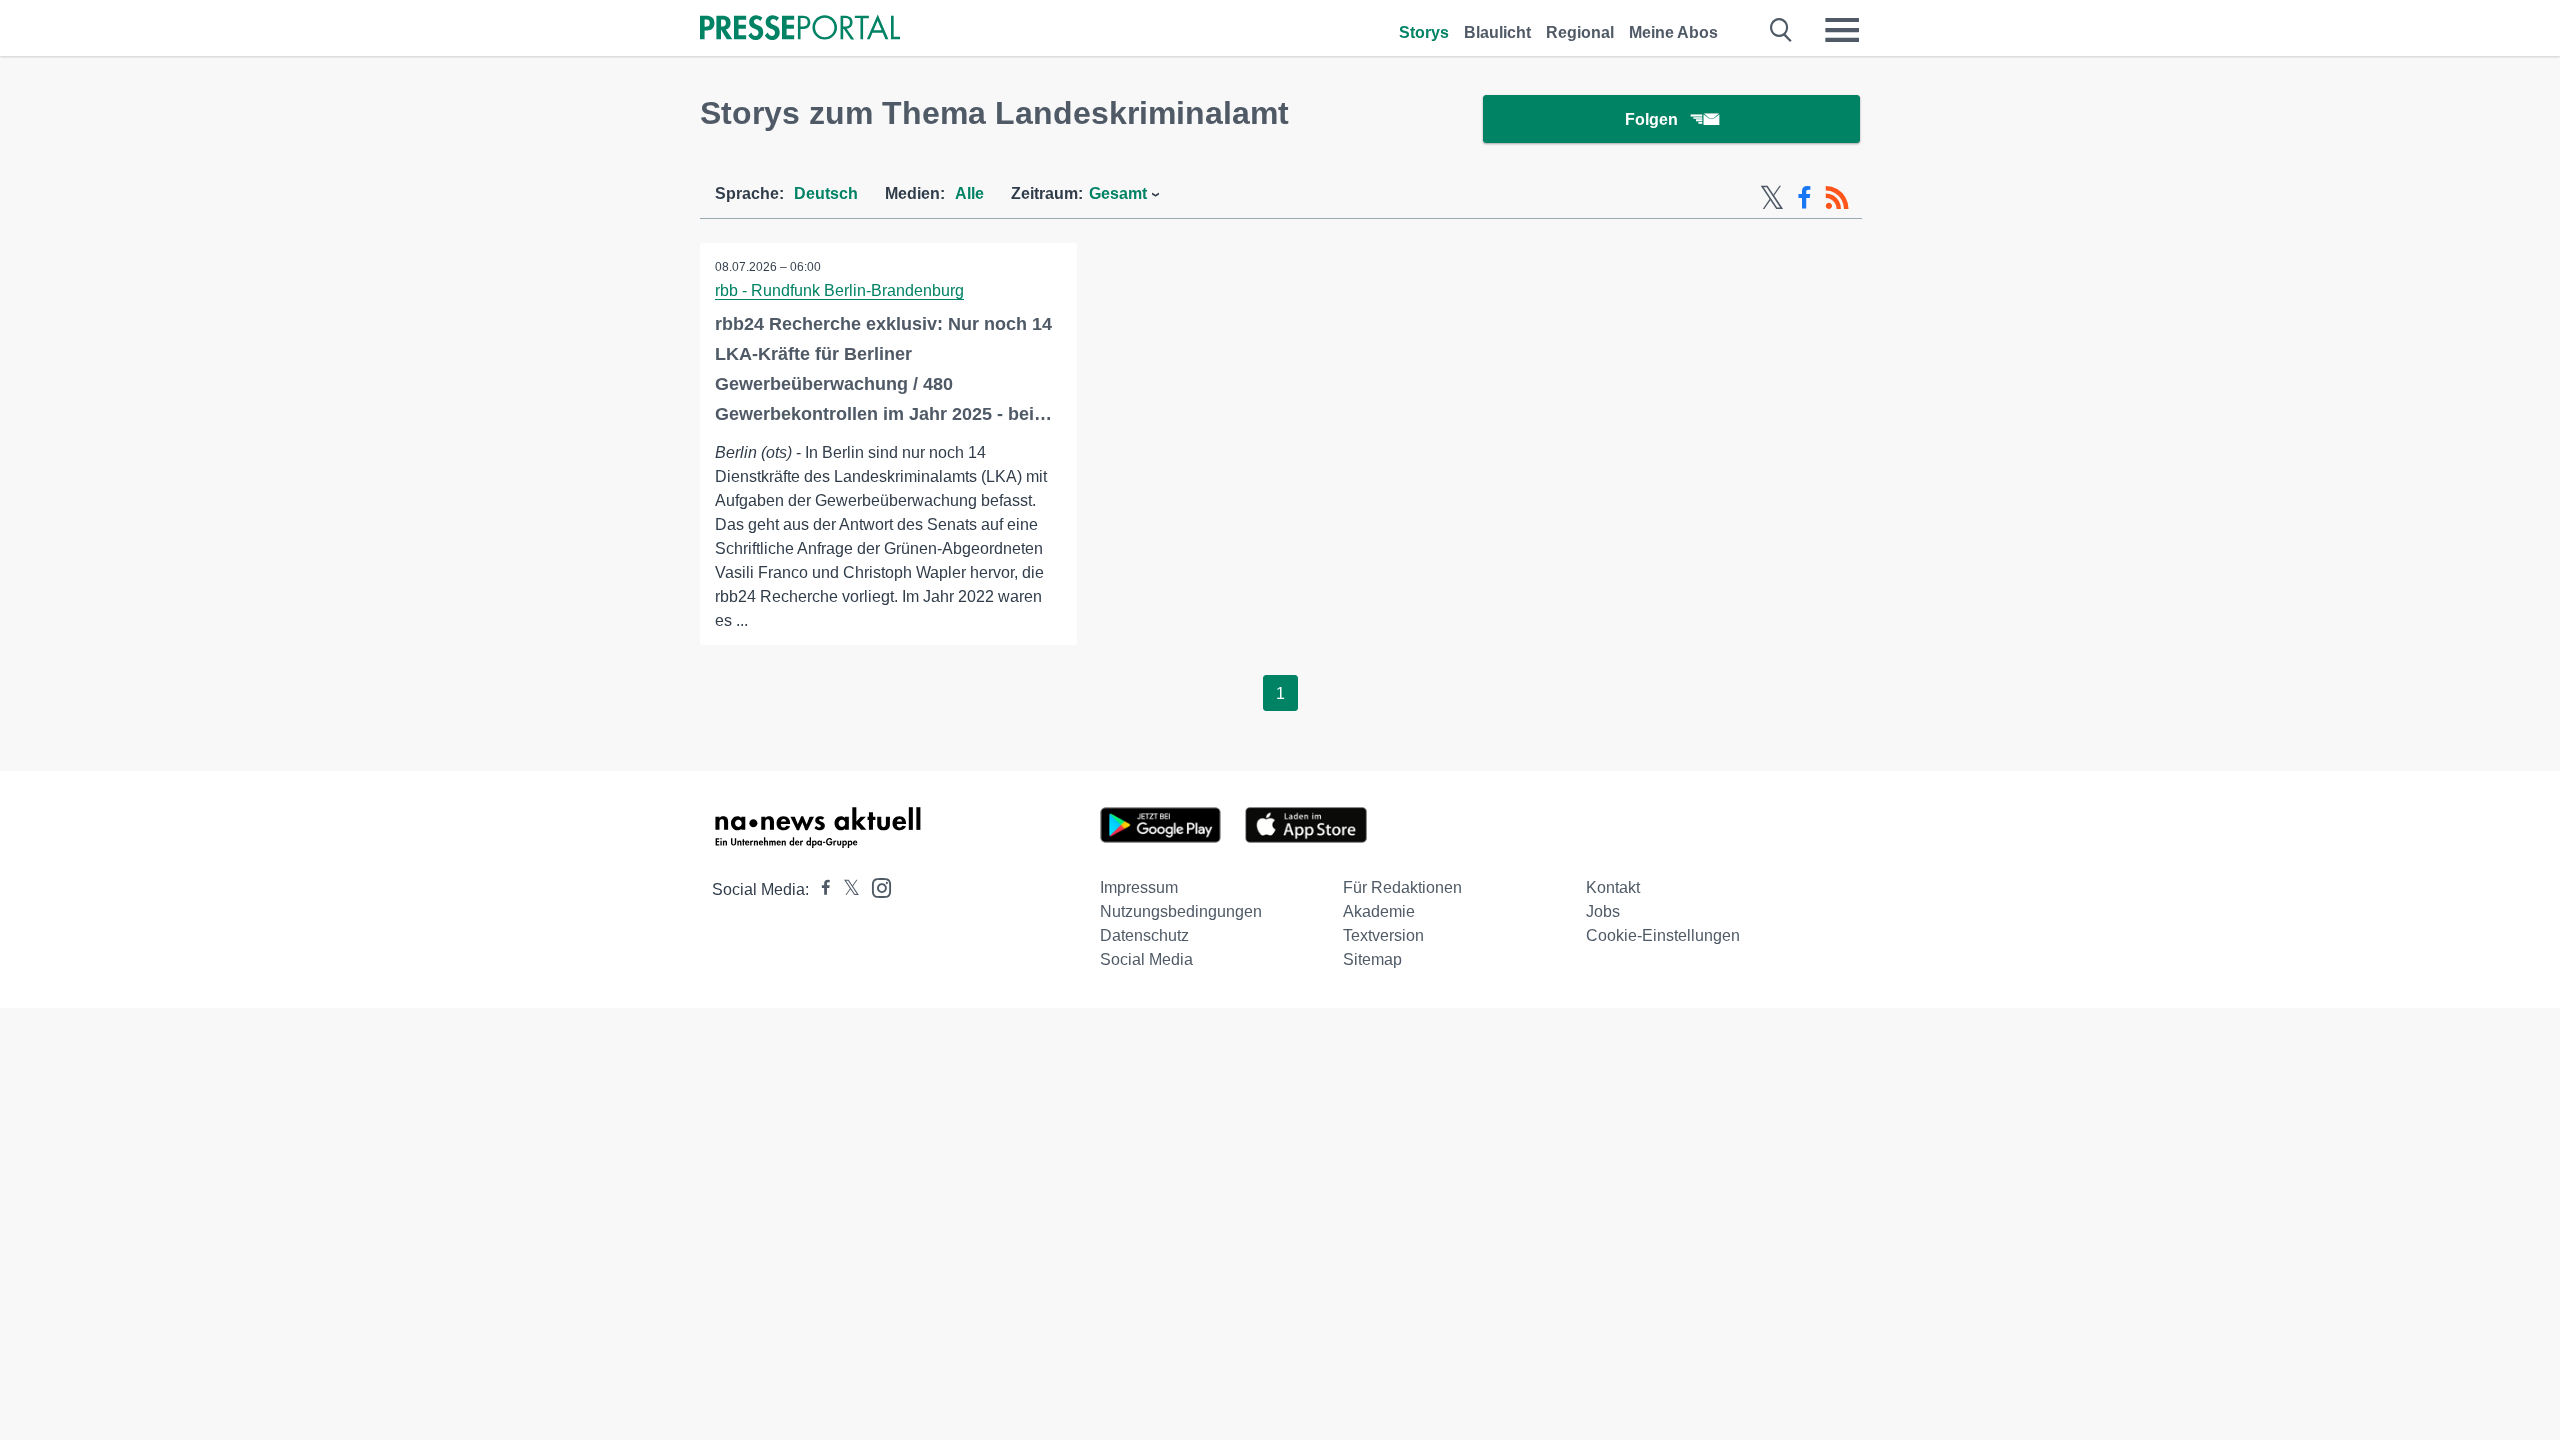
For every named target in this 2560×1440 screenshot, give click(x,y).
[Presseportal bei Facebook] (820, 889)
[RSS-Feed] (1837, 198)
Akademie (1379, 911)
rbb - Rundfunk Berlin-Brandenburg (839, 290)
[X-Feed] (1772, 198)
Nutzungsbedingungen (1181, 911)
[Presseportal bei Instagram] (875, 886)
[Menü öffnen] (1842, 30)
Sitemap (1372, 959)
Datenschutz (1144, 935)
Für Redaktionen (1402, 887)
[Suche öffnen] (1781, 30)
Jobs (1603, 911)
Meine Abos (1673, 32)
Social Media (1146, 959)
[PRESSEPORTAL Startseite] (800, 29)
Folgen (1651, 119)
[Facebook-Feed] (1804, 198)
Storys (1424, 32)
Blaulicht (1497, 32)
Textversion (1383, 935)
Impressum (1139, 887)
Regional (1580, 32)
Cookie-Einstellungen (1663, 935)
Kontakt (1613, 887)
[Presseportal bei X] (845, 889)
